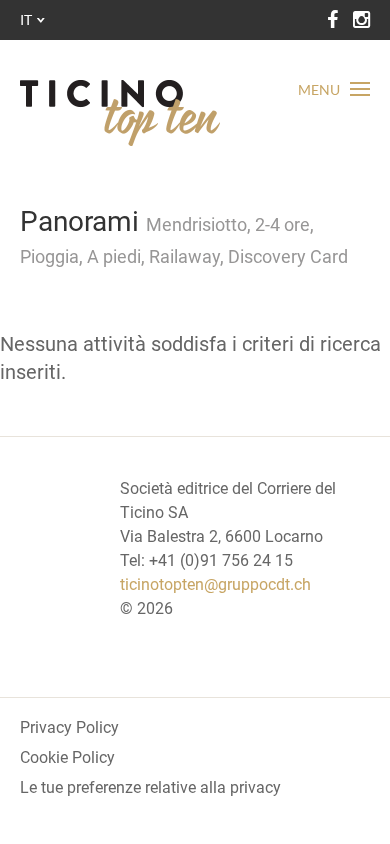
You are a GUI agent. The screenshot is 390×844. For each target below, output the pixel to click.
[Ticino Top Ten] (120, 113)
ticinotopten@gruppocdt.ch (215, 584)
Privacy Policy (69, 727)
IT (26, 19)
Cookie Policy (67, 757)
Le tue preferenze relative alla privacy (150, 787)
